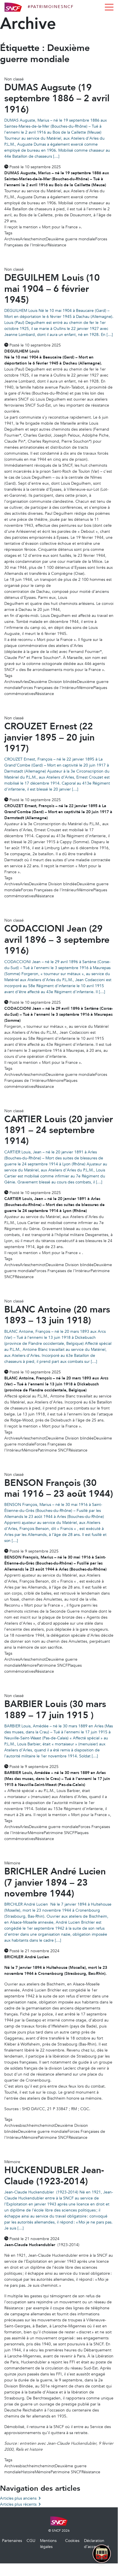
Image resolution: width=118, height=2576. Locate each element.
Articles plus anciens (18, 2498)
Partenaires (12, 2541)
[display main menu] (109, 7)
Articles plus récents (18, 2504)
